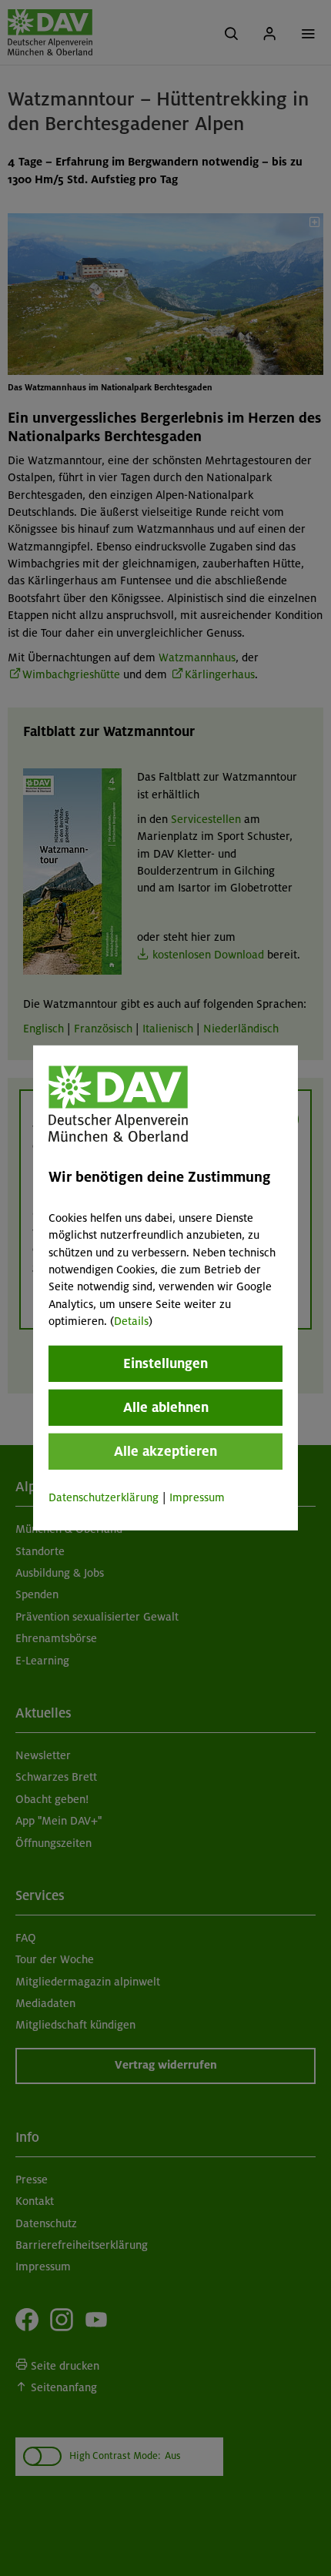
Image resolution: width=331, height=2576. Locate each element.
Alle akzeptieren (165, 1450)
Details (131, 1321)
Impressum (197, 1497)
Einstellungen (165, 1363)
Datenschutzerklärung (104, 1497)
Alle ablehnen (166, 1407)
